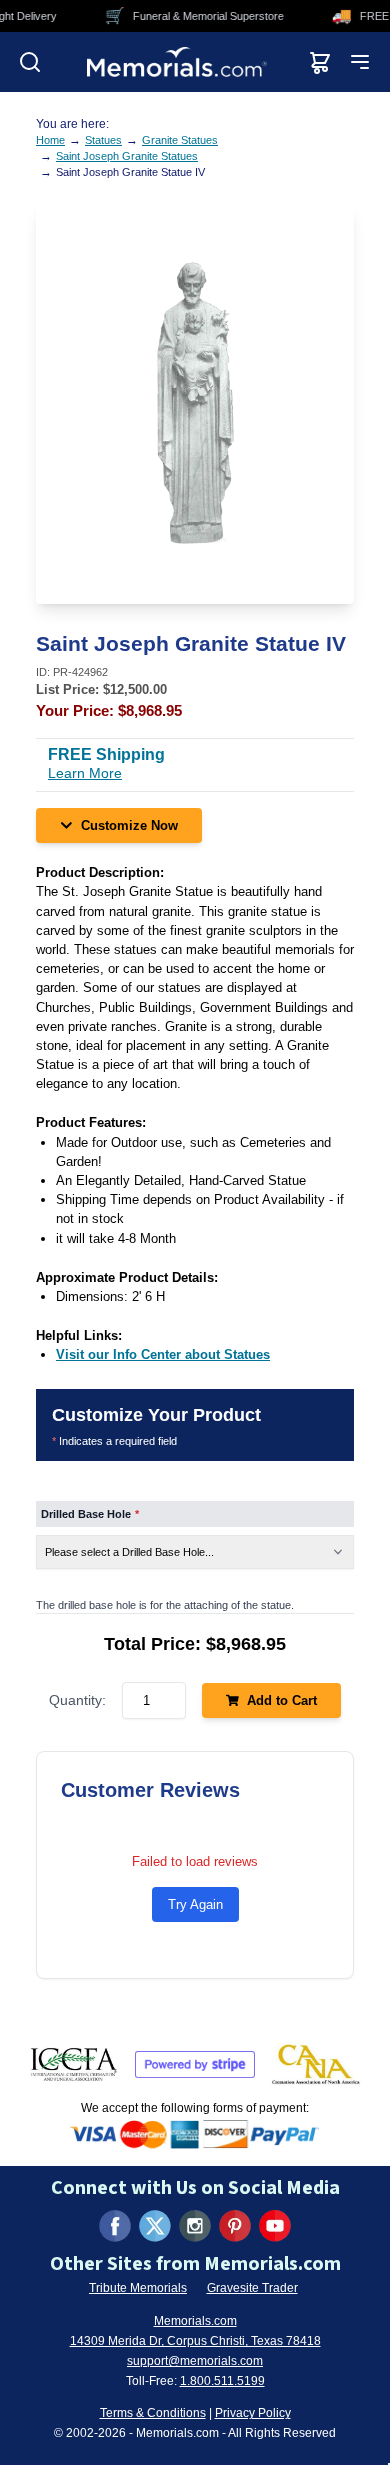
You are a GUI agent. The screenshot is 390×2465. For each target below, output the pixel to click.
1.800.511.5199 (222, 2381)
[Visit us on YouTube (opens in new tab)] (275, 2226)
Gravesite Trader (252, 2288)
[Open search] (30, 62)
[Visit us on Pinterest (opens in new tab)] (235, 2226)
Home (50, 140)
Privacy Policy (253, 2413)
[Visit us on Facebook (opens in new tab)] (115, 2226)
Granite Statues (180, 140)
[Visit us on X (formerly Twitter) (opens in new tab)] (155, 2226)
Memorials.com (195, 2321)
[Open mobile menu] (360, 62)
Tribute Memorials (138, 2288)
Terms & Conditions (153, 2413)
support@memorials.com (195, 2361)
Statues (103, 140)
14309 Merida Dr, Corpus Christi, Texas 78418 (195, 2341)
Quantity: (77, 1700)
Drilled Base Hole (90, 1514)
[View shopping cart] (320, 62)
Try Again (195, 1904)
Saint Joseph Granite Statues (127, 156)
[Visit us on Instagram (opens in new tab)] (195, 2226)
